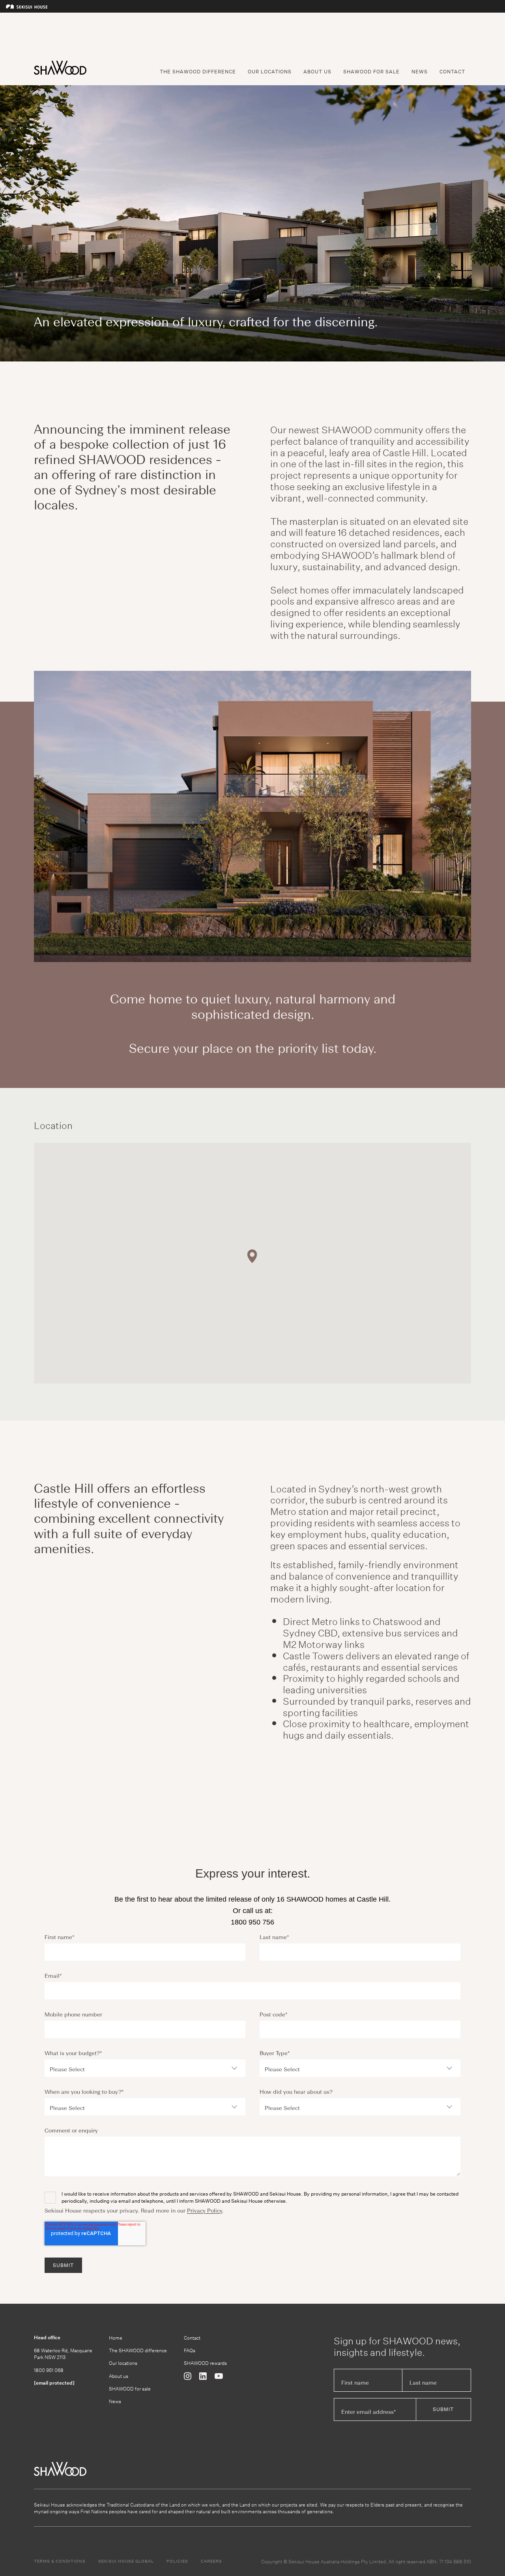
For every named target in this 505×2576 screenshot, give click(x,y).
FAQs (190, 2350)
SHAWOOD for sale (130, 2388)
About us (119, 2376)
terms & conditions (60, 2561)
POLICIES (177, 2561)
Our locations (123, 2363)
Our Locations (270, 72)
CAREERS (211, 2561)
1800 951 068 (49, 2370)
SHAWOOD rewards (205, 2363)
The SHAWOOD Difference (198, 72)
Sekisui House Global (126, 2561)
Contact (452, 72)
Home (116, 2337)
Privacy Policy (205, 2211)
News (420, 72)
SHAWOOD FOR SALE (371, 72)
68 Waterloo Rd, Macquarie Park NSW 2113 (63, 2353)
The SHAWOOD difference (138, 2350)
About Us (317, 72)
